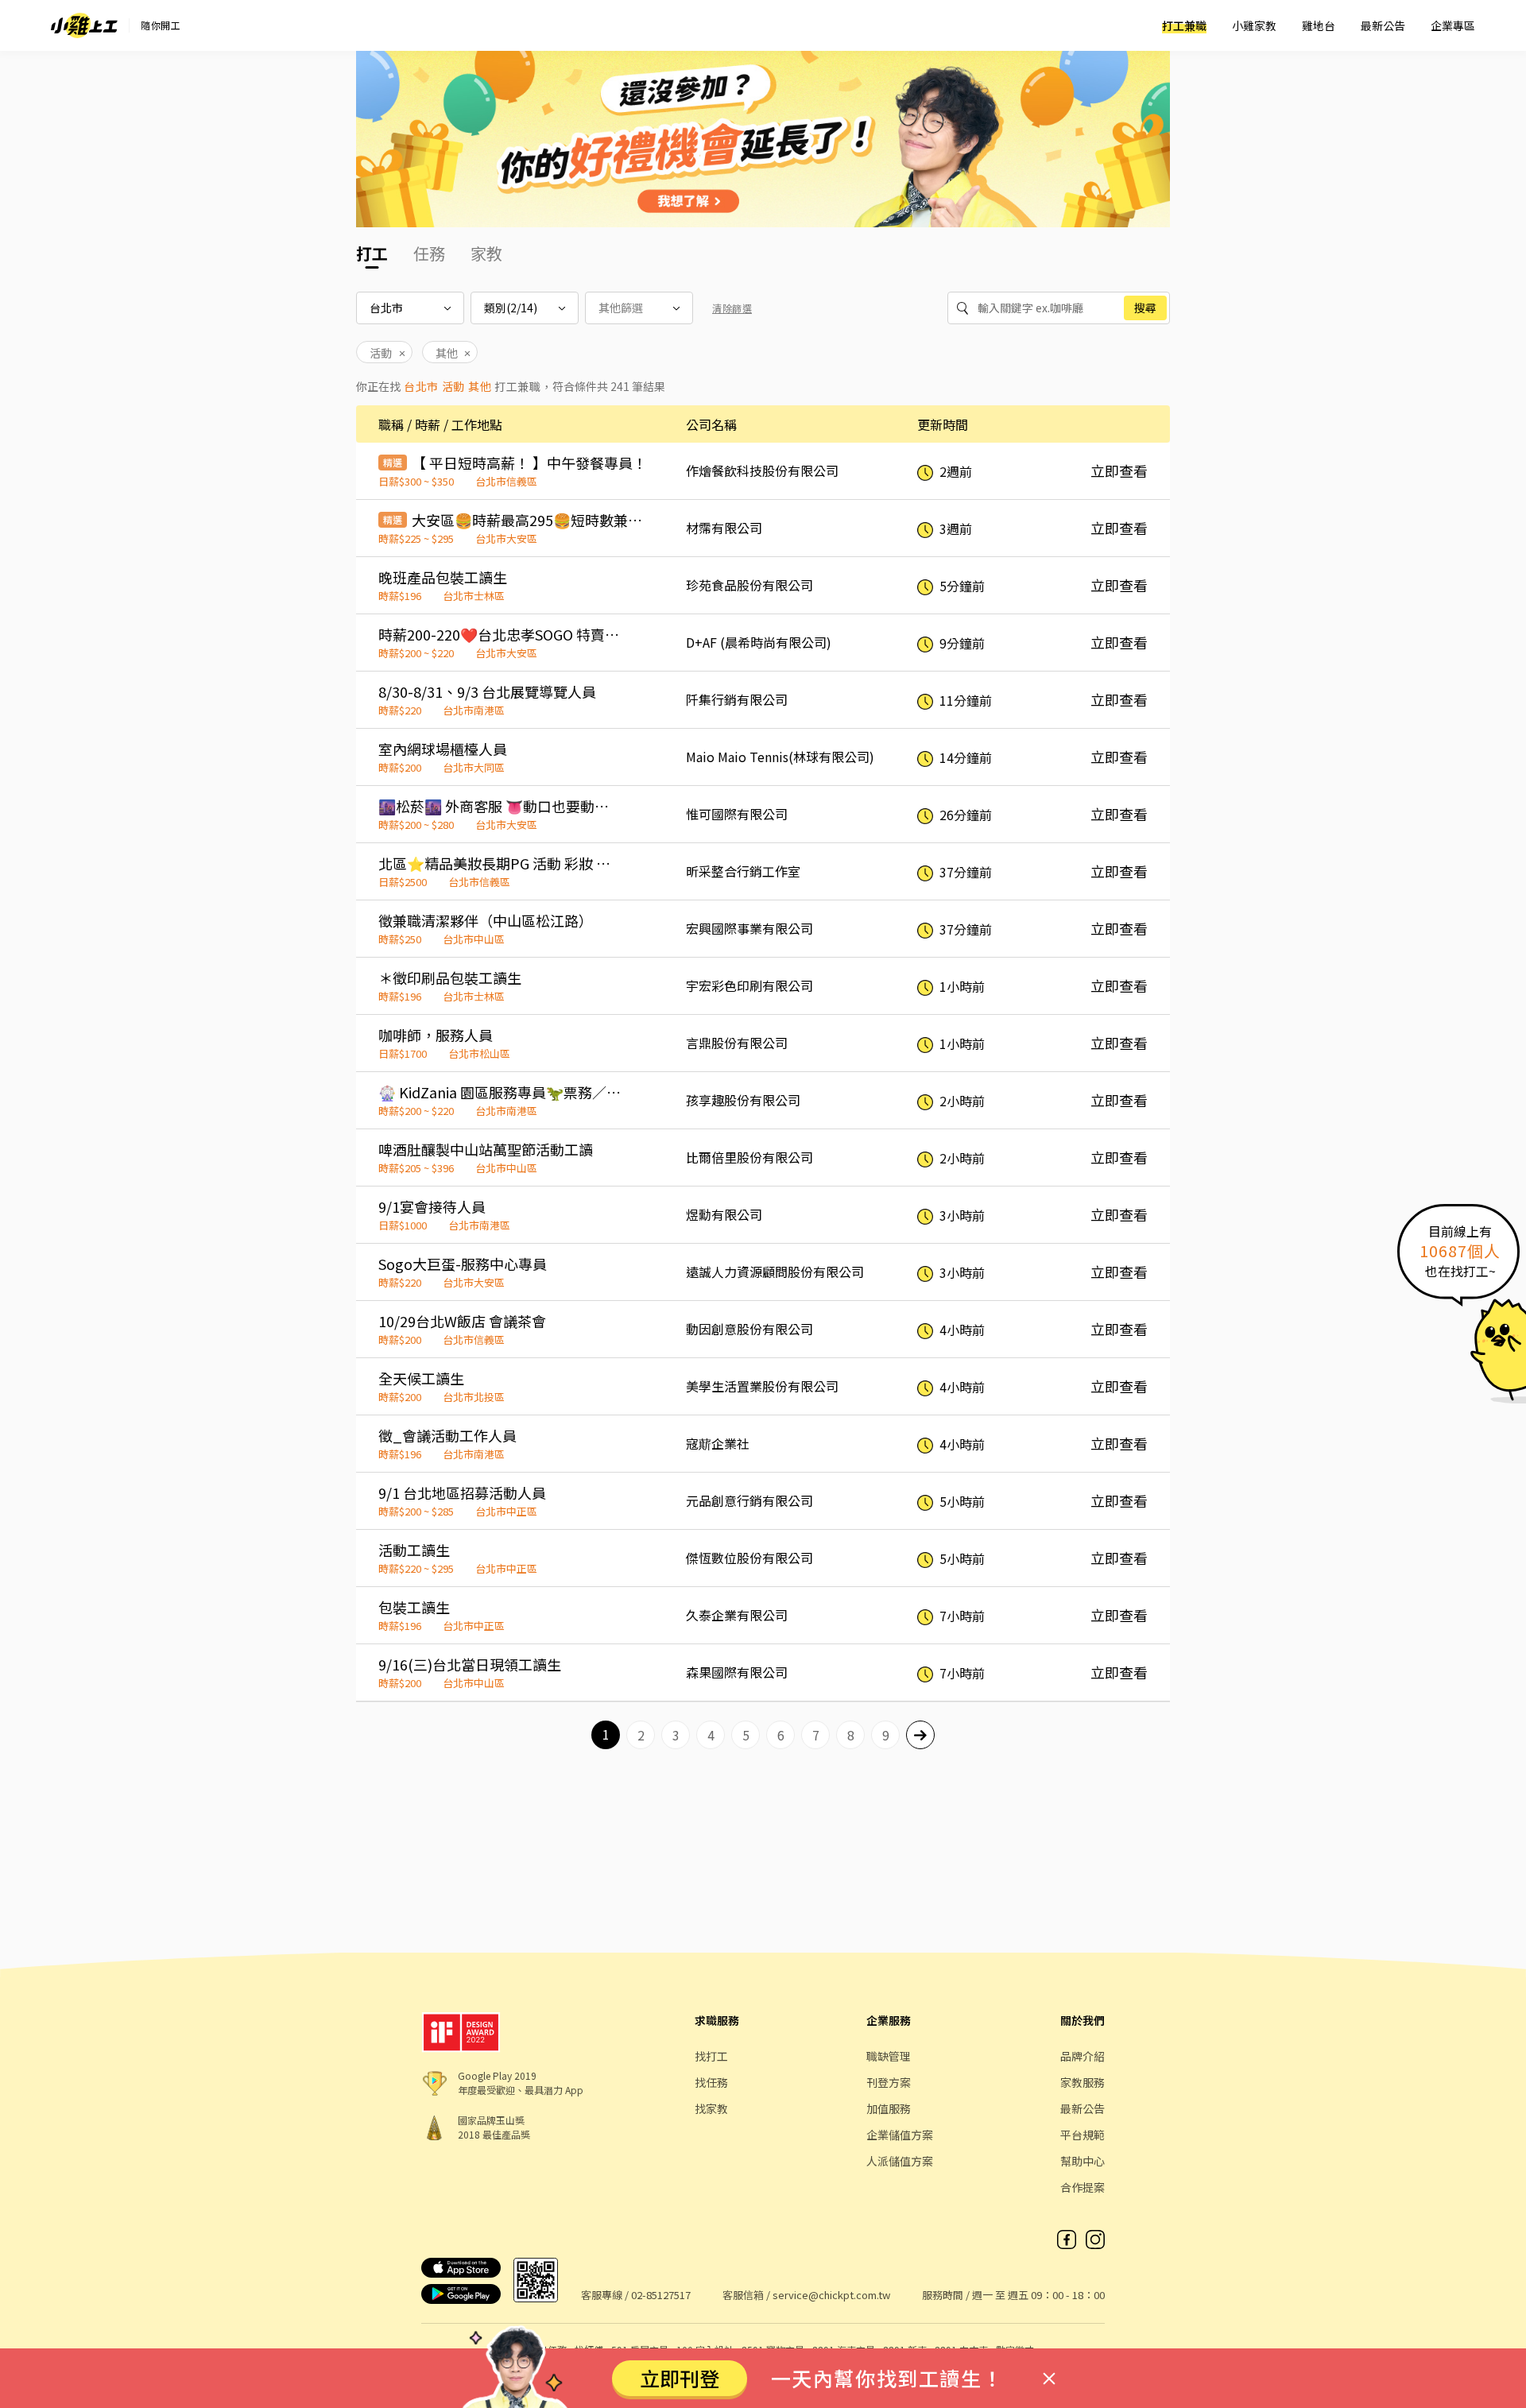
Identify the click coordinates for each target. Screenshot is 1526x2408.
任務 (429, 253)
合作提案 (1083, 2187)
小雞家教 (1254, 25)
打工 (372, 253)
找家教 (711, 2108)
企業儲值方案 (900, 2135)
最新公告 (1383, 25)
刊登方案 (889, 2082)
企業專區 (1453, 25)
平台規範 (1083, 2135)
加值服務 (889, 2108)
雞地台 (1319, 25)
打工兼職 (1184, 25)
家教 (486, 253)
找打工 (711, 2056)
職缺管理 (889, 2056)
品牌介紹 (1083, 2056)
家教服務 (1083, 2082)
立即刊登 (680, 2378)
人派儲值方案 (900, 2161)
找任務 (711, 2082)
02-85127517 (661, 2295)
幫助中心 (1083, 2161)
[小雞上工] (84, 25)
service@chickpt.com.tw (831, 2295)
